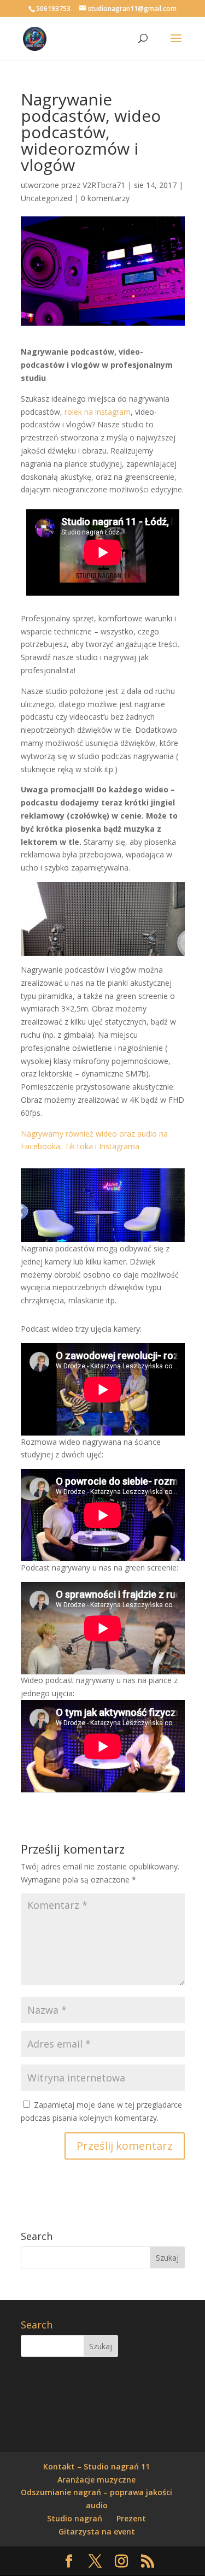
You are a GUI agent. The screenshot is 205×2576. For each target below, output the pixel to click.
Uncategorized (46, 198)
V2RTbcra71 (104, 185)
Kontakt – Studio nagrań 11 (96, 2466)
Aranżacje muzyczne (96, 2480)
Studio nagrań (75, 2518)
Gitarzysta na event (97, 2531)
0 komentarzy (105, 198)
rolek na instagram (98, 412)
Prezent (131, 2518)
